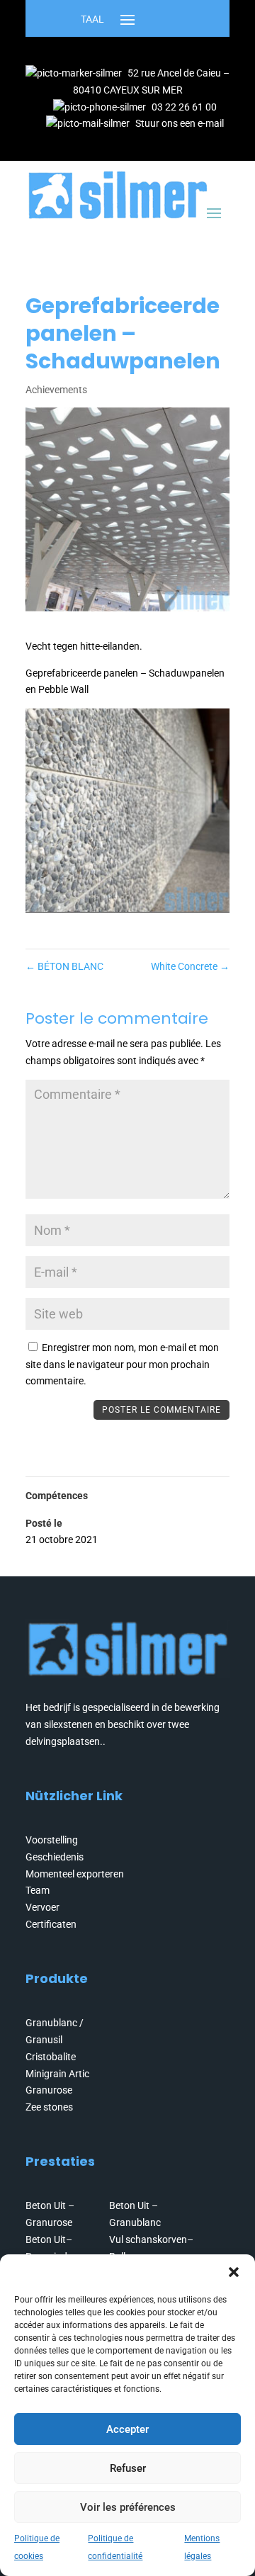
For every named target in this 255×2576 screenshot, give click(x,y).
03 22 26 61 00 (184, 107)
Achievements (56, 390)
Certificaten (51, 1924)
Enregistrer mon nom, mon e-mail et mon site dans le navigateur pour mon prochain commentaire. (122, 1365)
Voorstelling (52, 1840)
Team (38, 1890)
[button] (234, 2272)
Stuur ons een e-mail (180, 123)
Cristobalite (51, 2057)
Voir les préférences (128, 2507)
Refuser (128, 2468)
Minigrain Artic (57, 2074)
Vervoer (42, 1907)
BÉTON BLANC (64, 966)
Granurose (49, 2090)
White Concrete (190, 966)
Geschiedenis (55, 1857)
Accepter (127, 2429)
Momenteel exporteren (75, 1874)
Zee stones (49, 2107)
